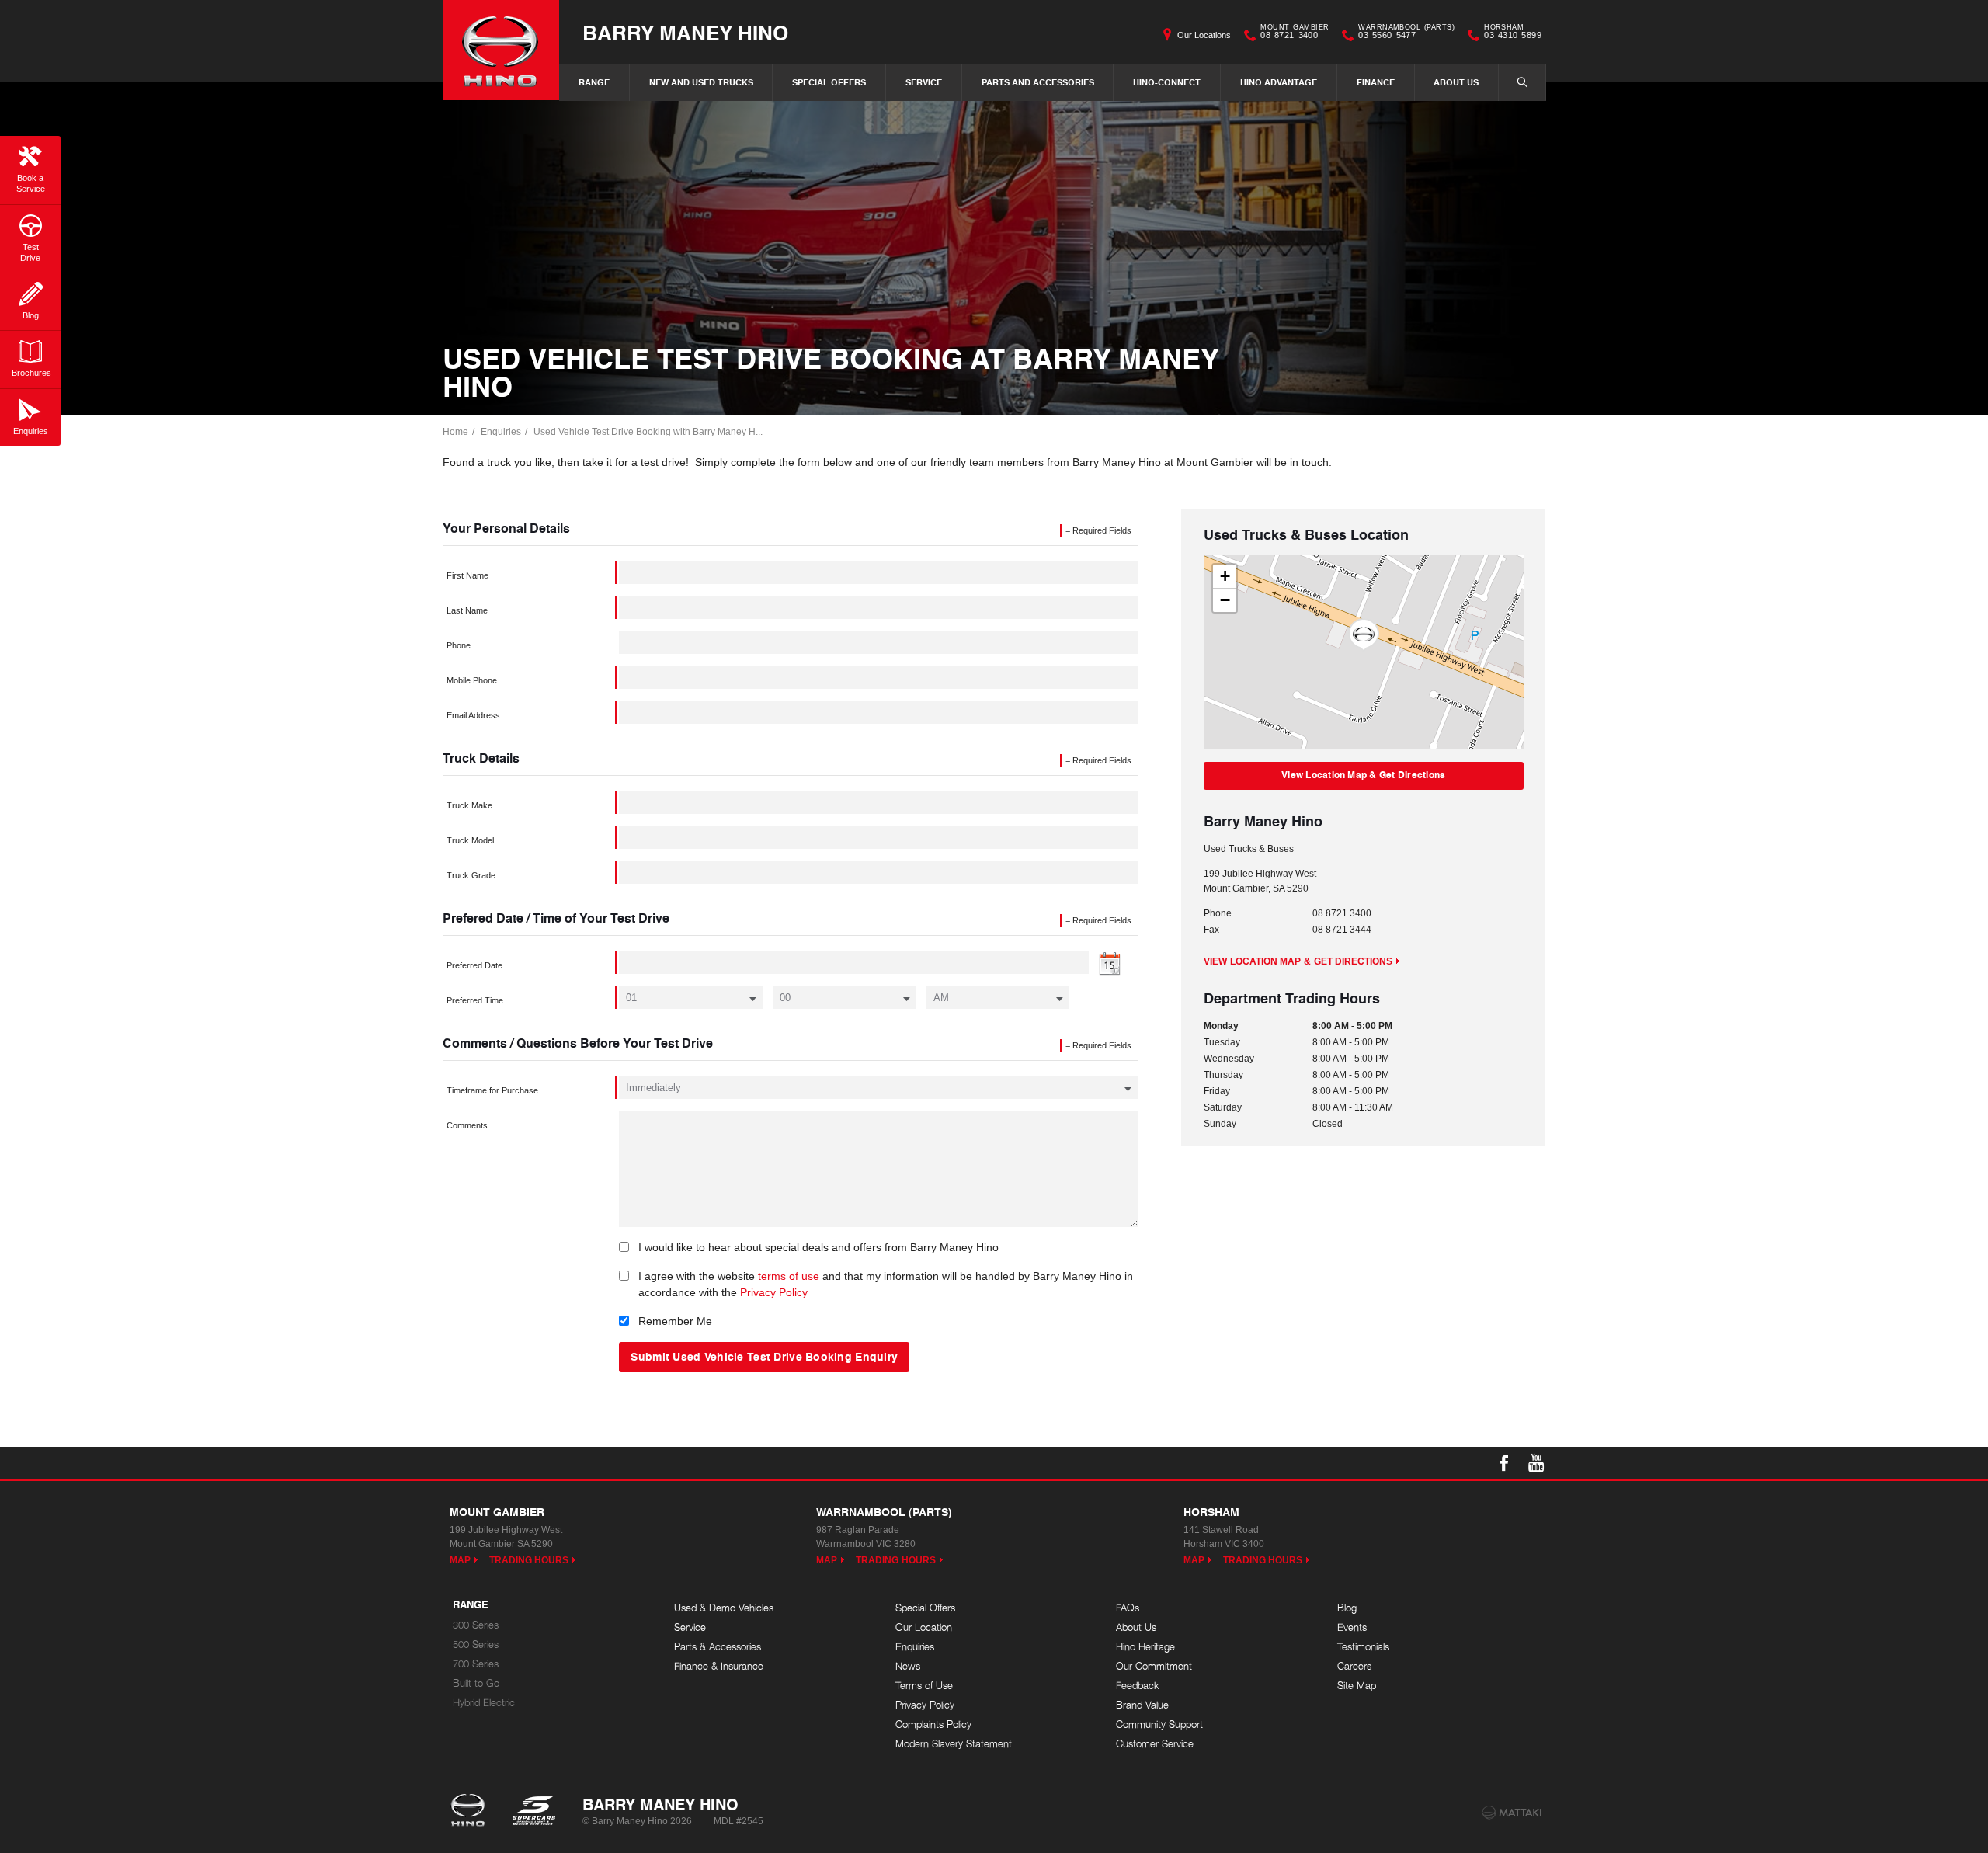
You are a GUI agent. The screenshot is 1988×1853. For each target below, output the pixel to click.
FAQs (1128, 1608)
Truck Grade (471, 875)
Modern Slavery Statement (954, 1744)
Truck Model (470, 840)
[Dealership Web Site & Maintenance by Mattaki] (1512, 1813)
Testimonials (1363, 1647)
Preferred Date (474, 965)
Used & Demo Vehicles (724, 1608)
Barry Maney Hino (685, 32)
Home (455, 432)
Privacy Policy (774, 1292)
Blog (1347, 1608)
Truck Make (469, 805)
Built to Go (476, 1683)
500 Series (476, 1644)
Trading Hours (529, 1560)
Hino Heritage (1145, 1647)
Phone (459, 645)
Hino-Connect (1167, 82)
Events (1352, 1627)
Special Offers (829, 82)
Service (924, 82)
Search (1522, 82)
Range (594, 82)
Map (460, 1560)
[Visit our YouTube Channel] (1537, 1463)
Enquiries (501, 432)
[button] (1364, 635)
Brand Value (1142, 1705)
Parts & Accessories (718, 1647)
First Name (467, 575)
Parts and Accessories (1038, 82)
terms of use (789, 1276)
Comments (467, 1125)
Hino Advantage (1279, 82)
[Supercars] (533, 1812)
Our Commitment (1154, 1666)
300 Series (476, 1625)
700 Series (476, 1664)
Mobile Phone (472, 680)
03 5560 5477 (1406, 33)
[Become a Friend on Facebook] (1504, 1463)
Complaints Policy (933, 1724)
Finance (1376, 82)
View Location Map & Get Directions (1363, 775)
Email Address (473, 715)
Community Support (1159, 1724)
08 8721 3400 (1295, 33)
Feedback (1138, 1686)
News (908, 1666)
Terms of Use (924, 1686)
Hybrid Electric (484, 1703)
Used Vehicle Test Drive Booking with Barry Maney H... (648, 432)
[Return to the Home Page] (471, 1812)
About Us (1456, 82)
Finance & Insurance (719, 1666)
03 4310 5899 (1513, 33)
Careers (1354, 1666)
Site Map (1357, 1686)
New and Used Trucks (701, 82)
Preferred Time (475, 1000)
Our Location (924, 1627)
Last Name (467, 610)
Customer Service (1155, 1744)
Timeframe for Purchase (492, 1090)
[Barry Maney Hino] (501, 50)
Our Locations (1204, 35)
